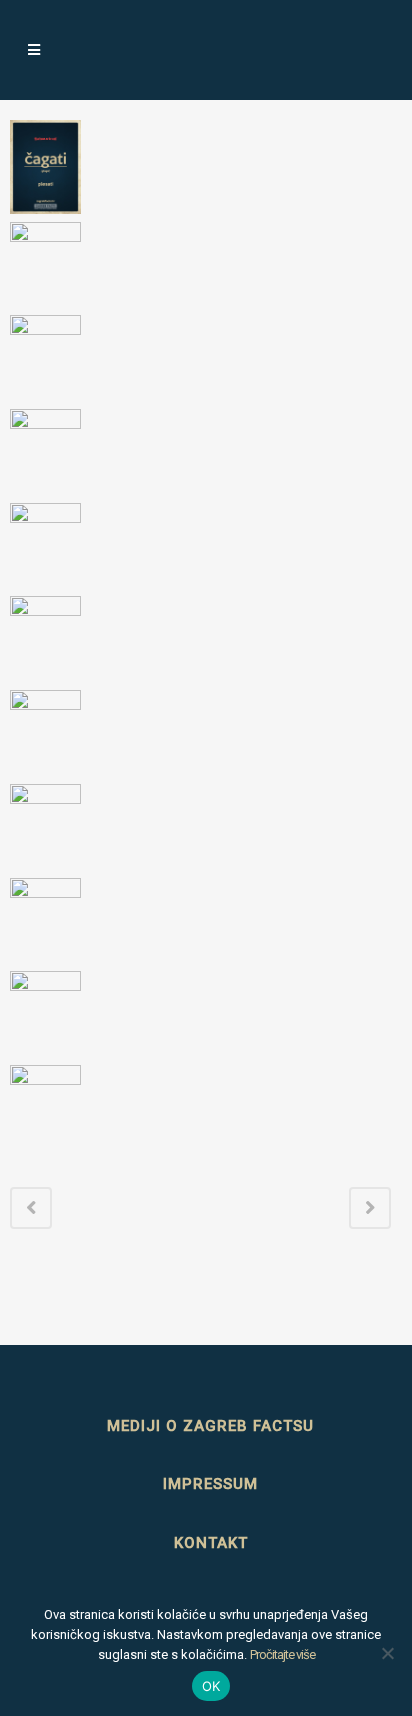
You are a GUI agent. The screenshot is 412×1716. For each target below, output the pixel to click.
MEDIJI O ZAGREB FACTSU (210, 1426)
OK (211, 1686)
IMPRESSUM (210, 1484)
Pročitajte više (282, 1654)
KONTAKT (211, 1543)
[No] (387, 1653)
